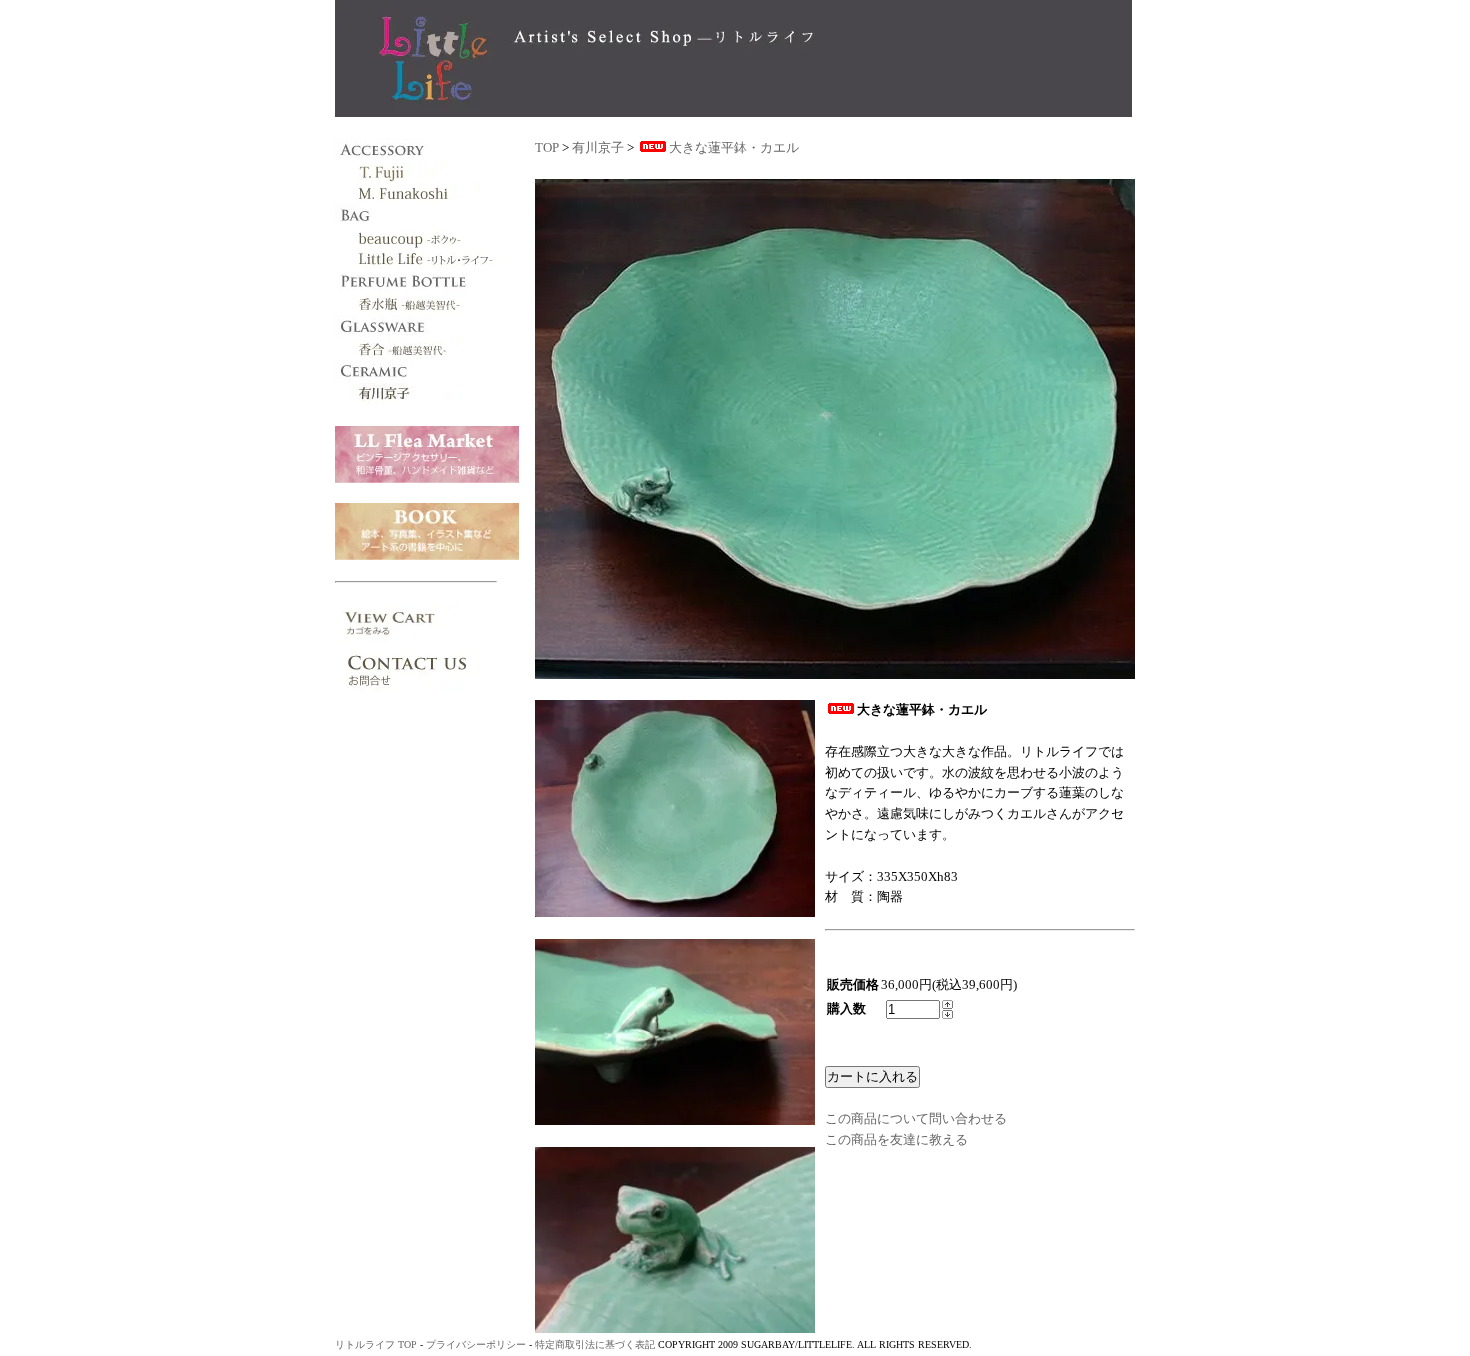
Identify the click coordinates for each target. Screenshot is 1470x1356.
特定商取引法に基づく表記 (595, 1344)
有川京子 (598, 147)
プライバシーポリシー (476, 1344)
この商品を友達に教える (896, 1139)
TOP (547, 147)
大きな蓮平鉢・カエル (734, 147)
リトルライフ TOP (376, 1344)
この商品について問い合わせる (916, 1118)
